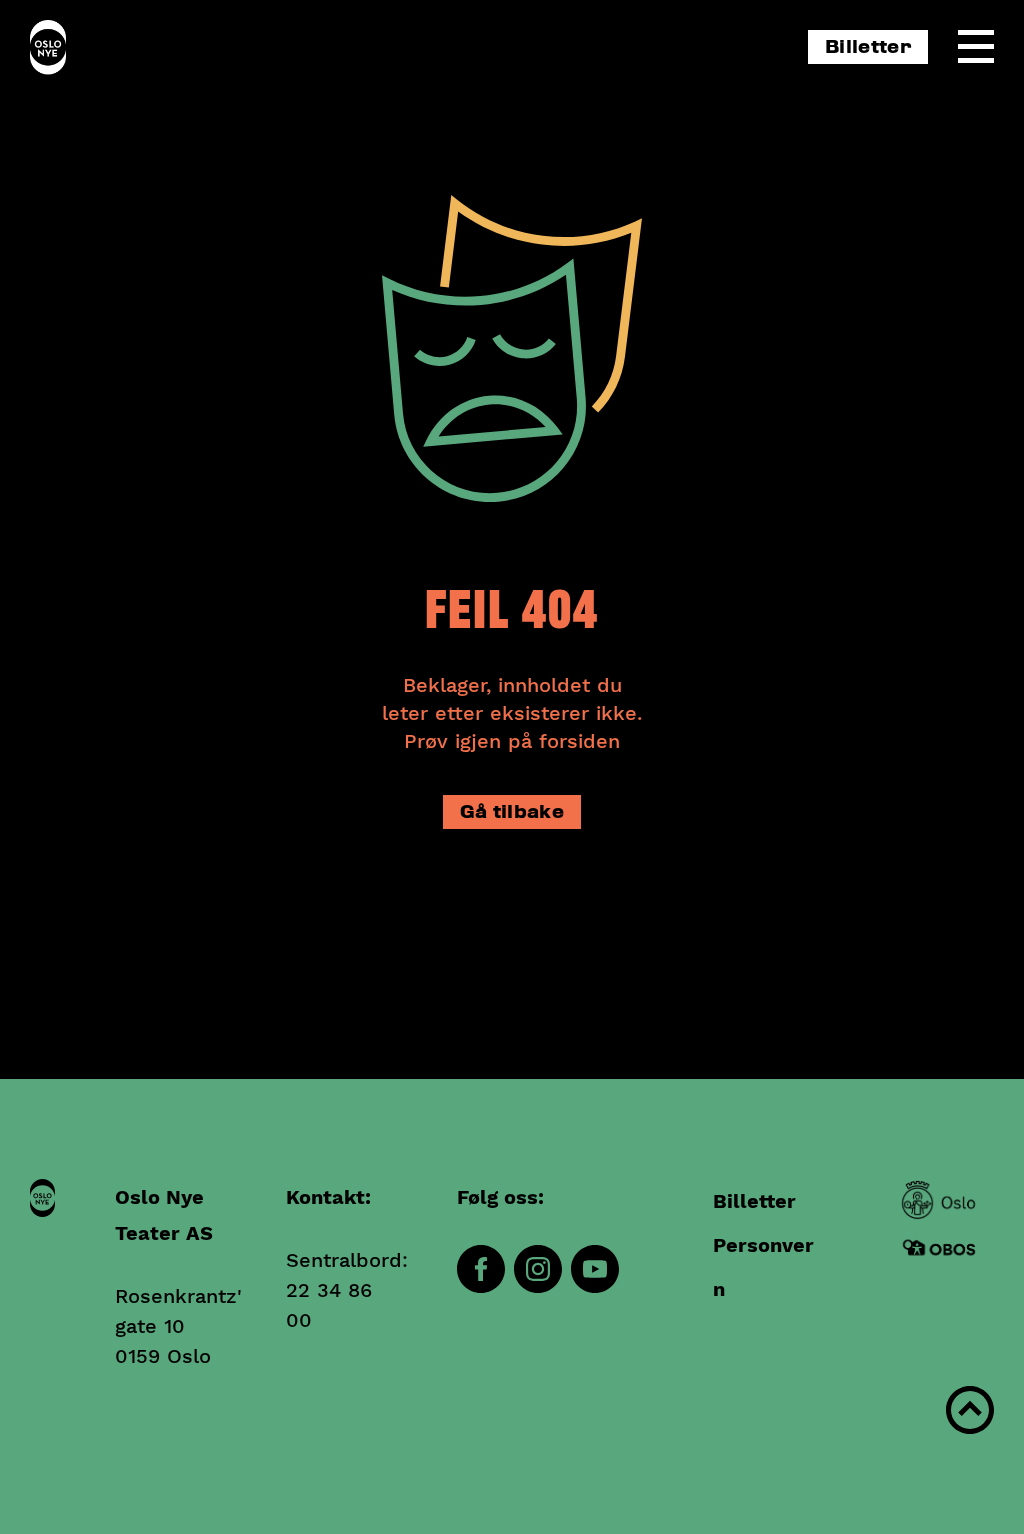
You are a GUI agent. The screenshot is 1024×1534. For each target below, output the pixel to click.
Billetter (868, 47)
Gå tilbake (512, 812)
